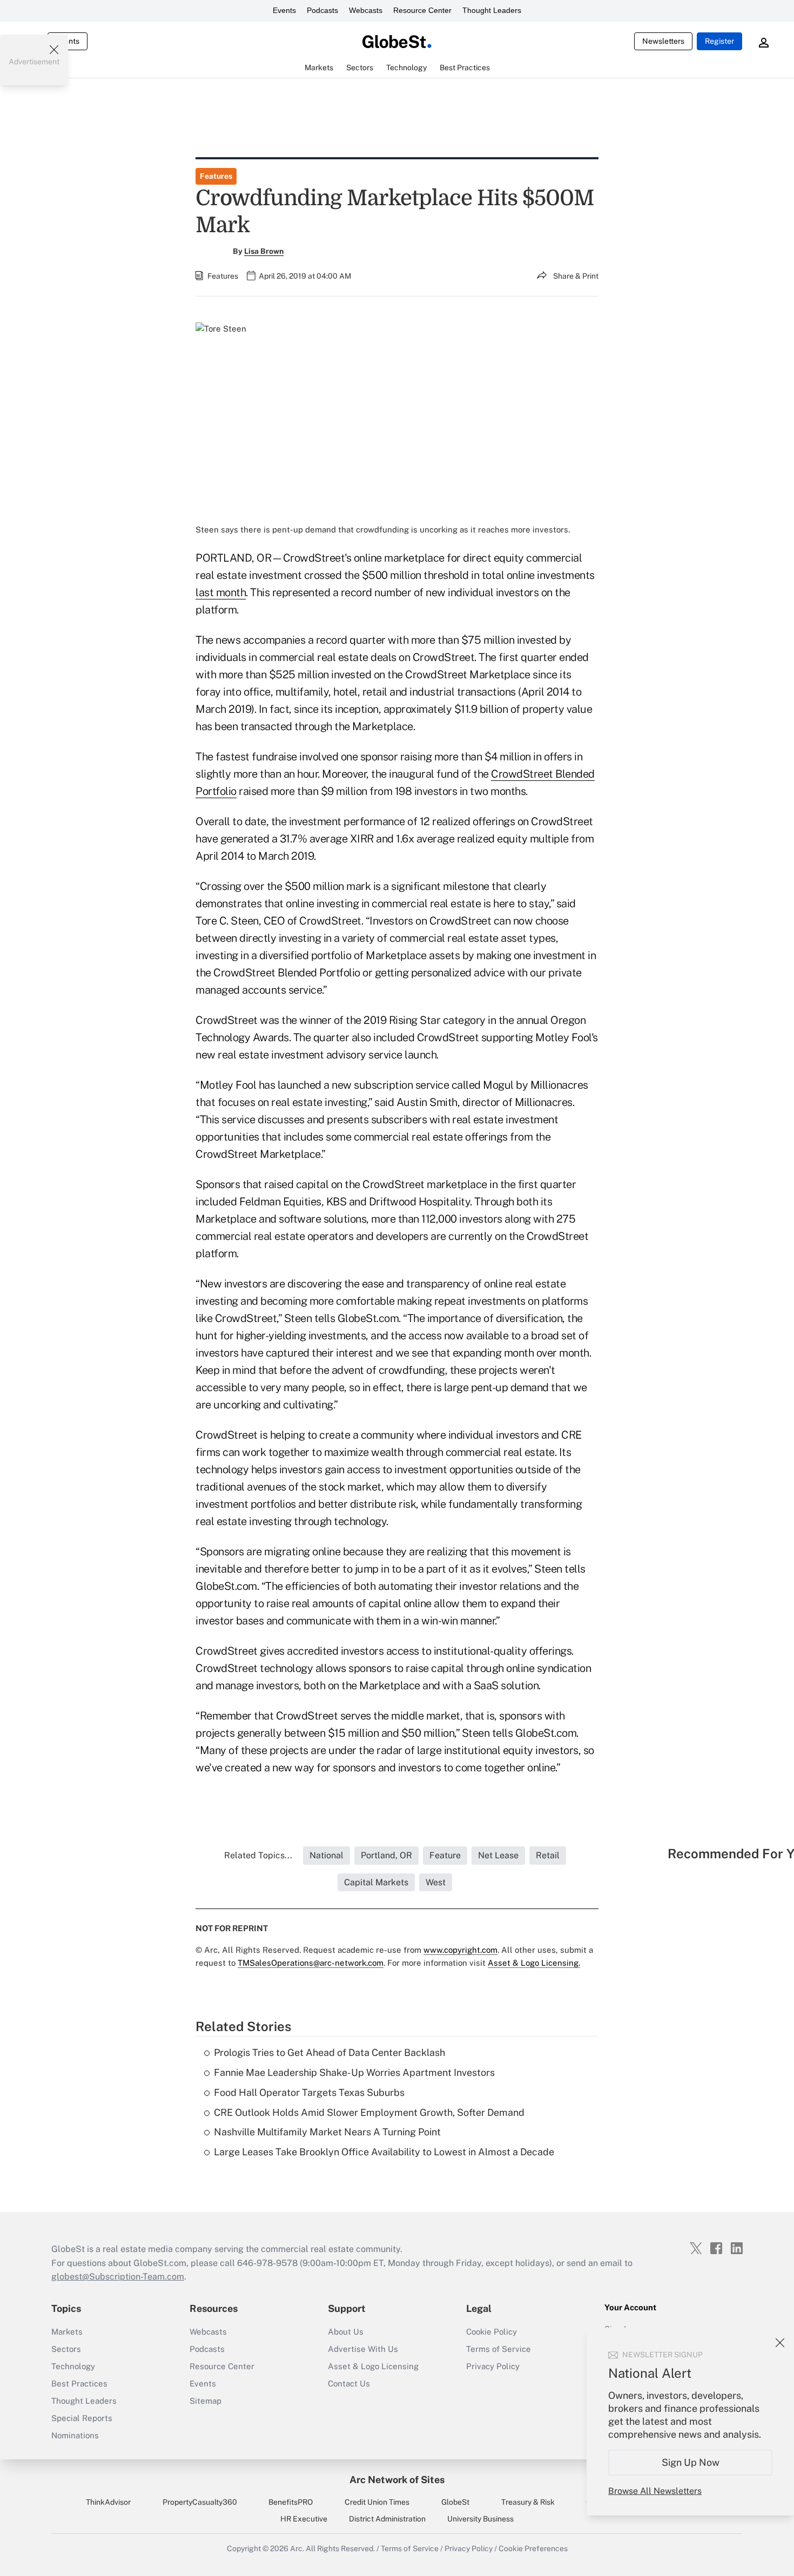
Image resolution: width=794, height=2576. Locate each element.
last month (221, 592)
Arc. (297, 2548)
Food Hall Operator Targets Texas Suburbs (309, 2092)
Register (719, 41)
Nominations (75, 2435)
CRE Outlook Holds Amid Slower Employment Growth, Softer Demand (369, 2112)
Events (284, 10)
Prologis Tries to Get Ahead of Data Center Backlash (329, 2052)
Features (216, 176)
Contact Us (349, 2383)
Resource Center (422, 10)
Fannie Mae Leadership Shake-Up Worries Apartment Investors (354, 2072)
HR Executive (304, 2519)
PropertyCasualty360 (200, 2502)
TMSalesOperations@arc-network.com (311, 1963)
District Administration (387, 2519)
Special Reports (82, 2418)
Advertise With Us (363, 2349)
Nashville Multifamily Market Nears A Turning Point (327, 2132)
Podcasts (322, 10)
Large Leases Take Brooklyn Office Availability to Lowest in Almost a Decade (384, 2152)
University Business (480, 2519)
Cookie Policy (492, 2332)
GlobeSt (455, 2502)
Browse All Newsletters (655, 2491)
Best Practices (79, 2383)
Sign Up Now (691, 2462)
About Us (346, 2332)
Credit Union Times (377, 2502)
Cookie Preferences (533, 2548)
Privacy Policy (493, 2366)
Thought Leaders (492, 10)
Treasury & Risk (528, 2502)
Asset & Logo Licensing (373, 2366)
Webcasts (366, 10)
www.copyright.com (460, 1950)
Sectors (66, 2349)
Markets (67, 2332)
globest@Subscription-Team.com (118, 2277)
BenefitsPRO (291, 2502)
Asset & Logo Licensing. (534, 1963)
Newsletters (663, 41)
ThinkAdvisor (108, 2502)
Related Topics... (258, 1855)
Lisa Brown (264, 251)
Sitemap (206, 2401)
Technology (73, 2366)
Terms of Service (499, 2349)
